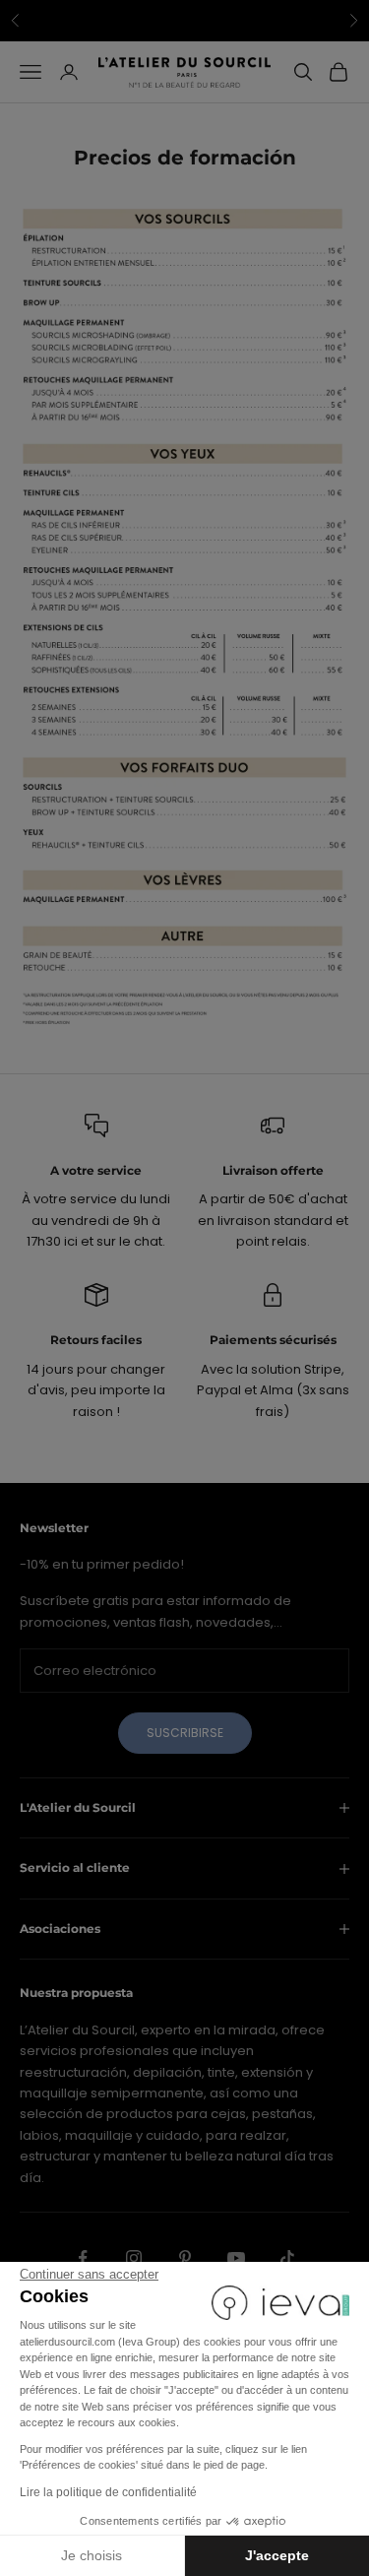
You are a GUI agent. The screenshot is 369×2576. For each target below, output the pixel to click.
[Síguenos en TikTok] (287, 2258)
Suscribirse (185, 1733)
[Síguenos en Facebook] (83, 2258)
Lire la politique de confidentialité (108, 2492)
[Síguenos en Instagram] (134, 2258)
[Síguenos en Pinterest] (185, 2258)
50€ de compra (281, 21)
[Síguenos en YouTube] (236, 2258)
